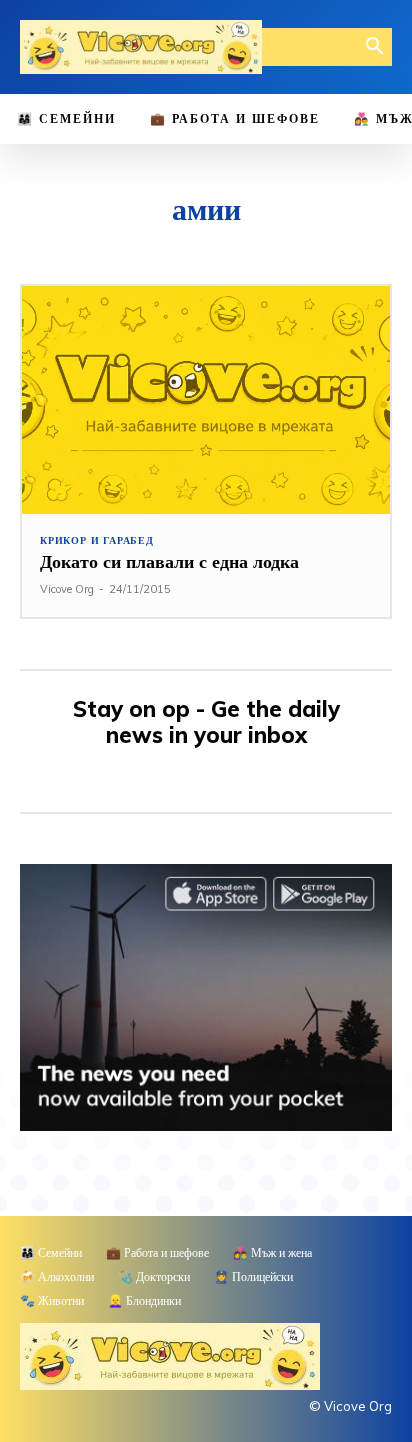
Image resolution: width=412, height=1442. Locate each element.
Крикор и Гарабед (97, 541)
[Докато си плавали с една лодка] (206, 400)
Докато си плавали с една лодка (169, 561)
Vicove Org (67, 589)
